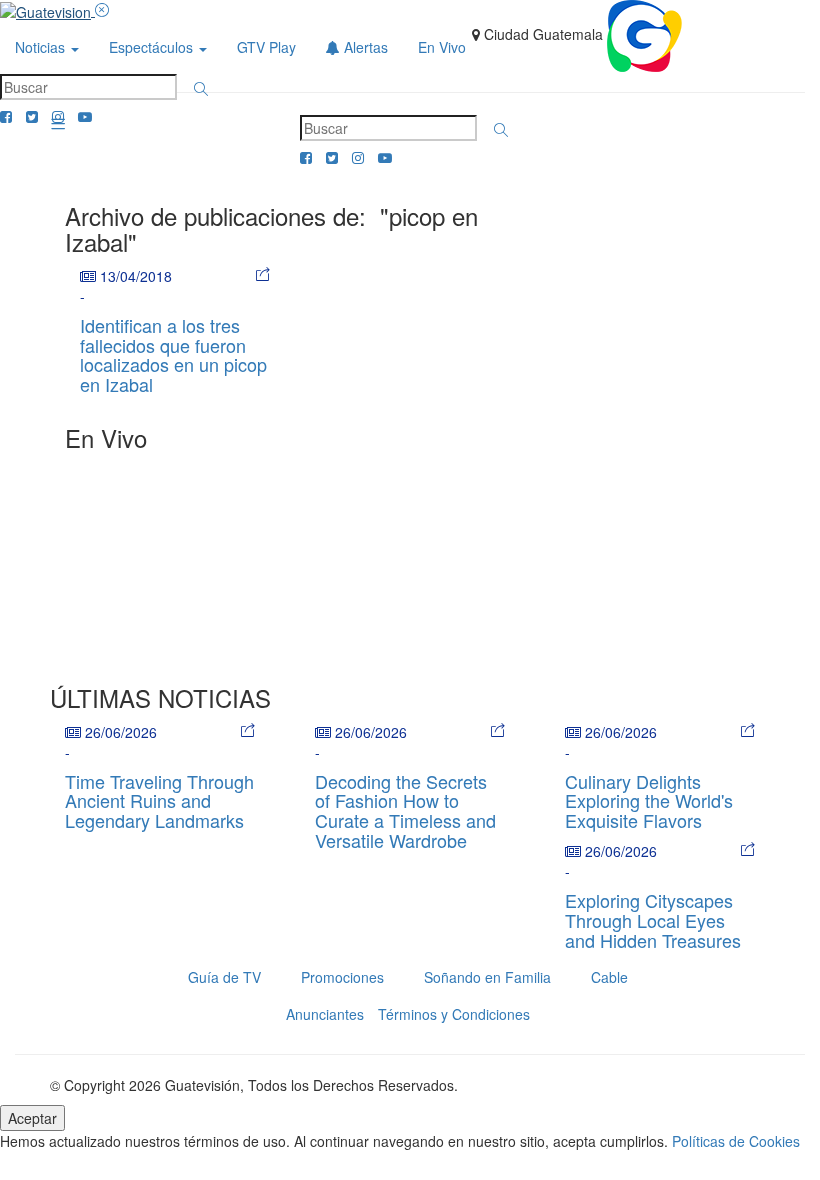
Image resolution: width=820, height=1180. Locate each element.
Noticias (42, 47)
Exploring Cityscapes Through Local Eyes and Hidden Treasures (653, 920)
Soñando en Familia (487, 977)
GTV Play (266, 47)
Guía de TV (224, 977)
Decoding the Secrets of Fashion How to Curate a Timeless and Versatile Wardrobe (405, 810)
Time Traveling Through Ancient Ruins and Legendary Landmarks (159, 801)
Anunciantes (325, 1014)
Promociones (342, 977)
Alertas (364, 47)
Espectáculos (153, 47)
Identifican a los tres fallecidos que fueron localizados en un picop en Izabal (173, 354)
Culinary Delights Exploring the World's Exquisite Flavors (649, 801)
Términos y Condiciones (454, 1014)
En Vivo (442, 47)
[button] (201, 89)
